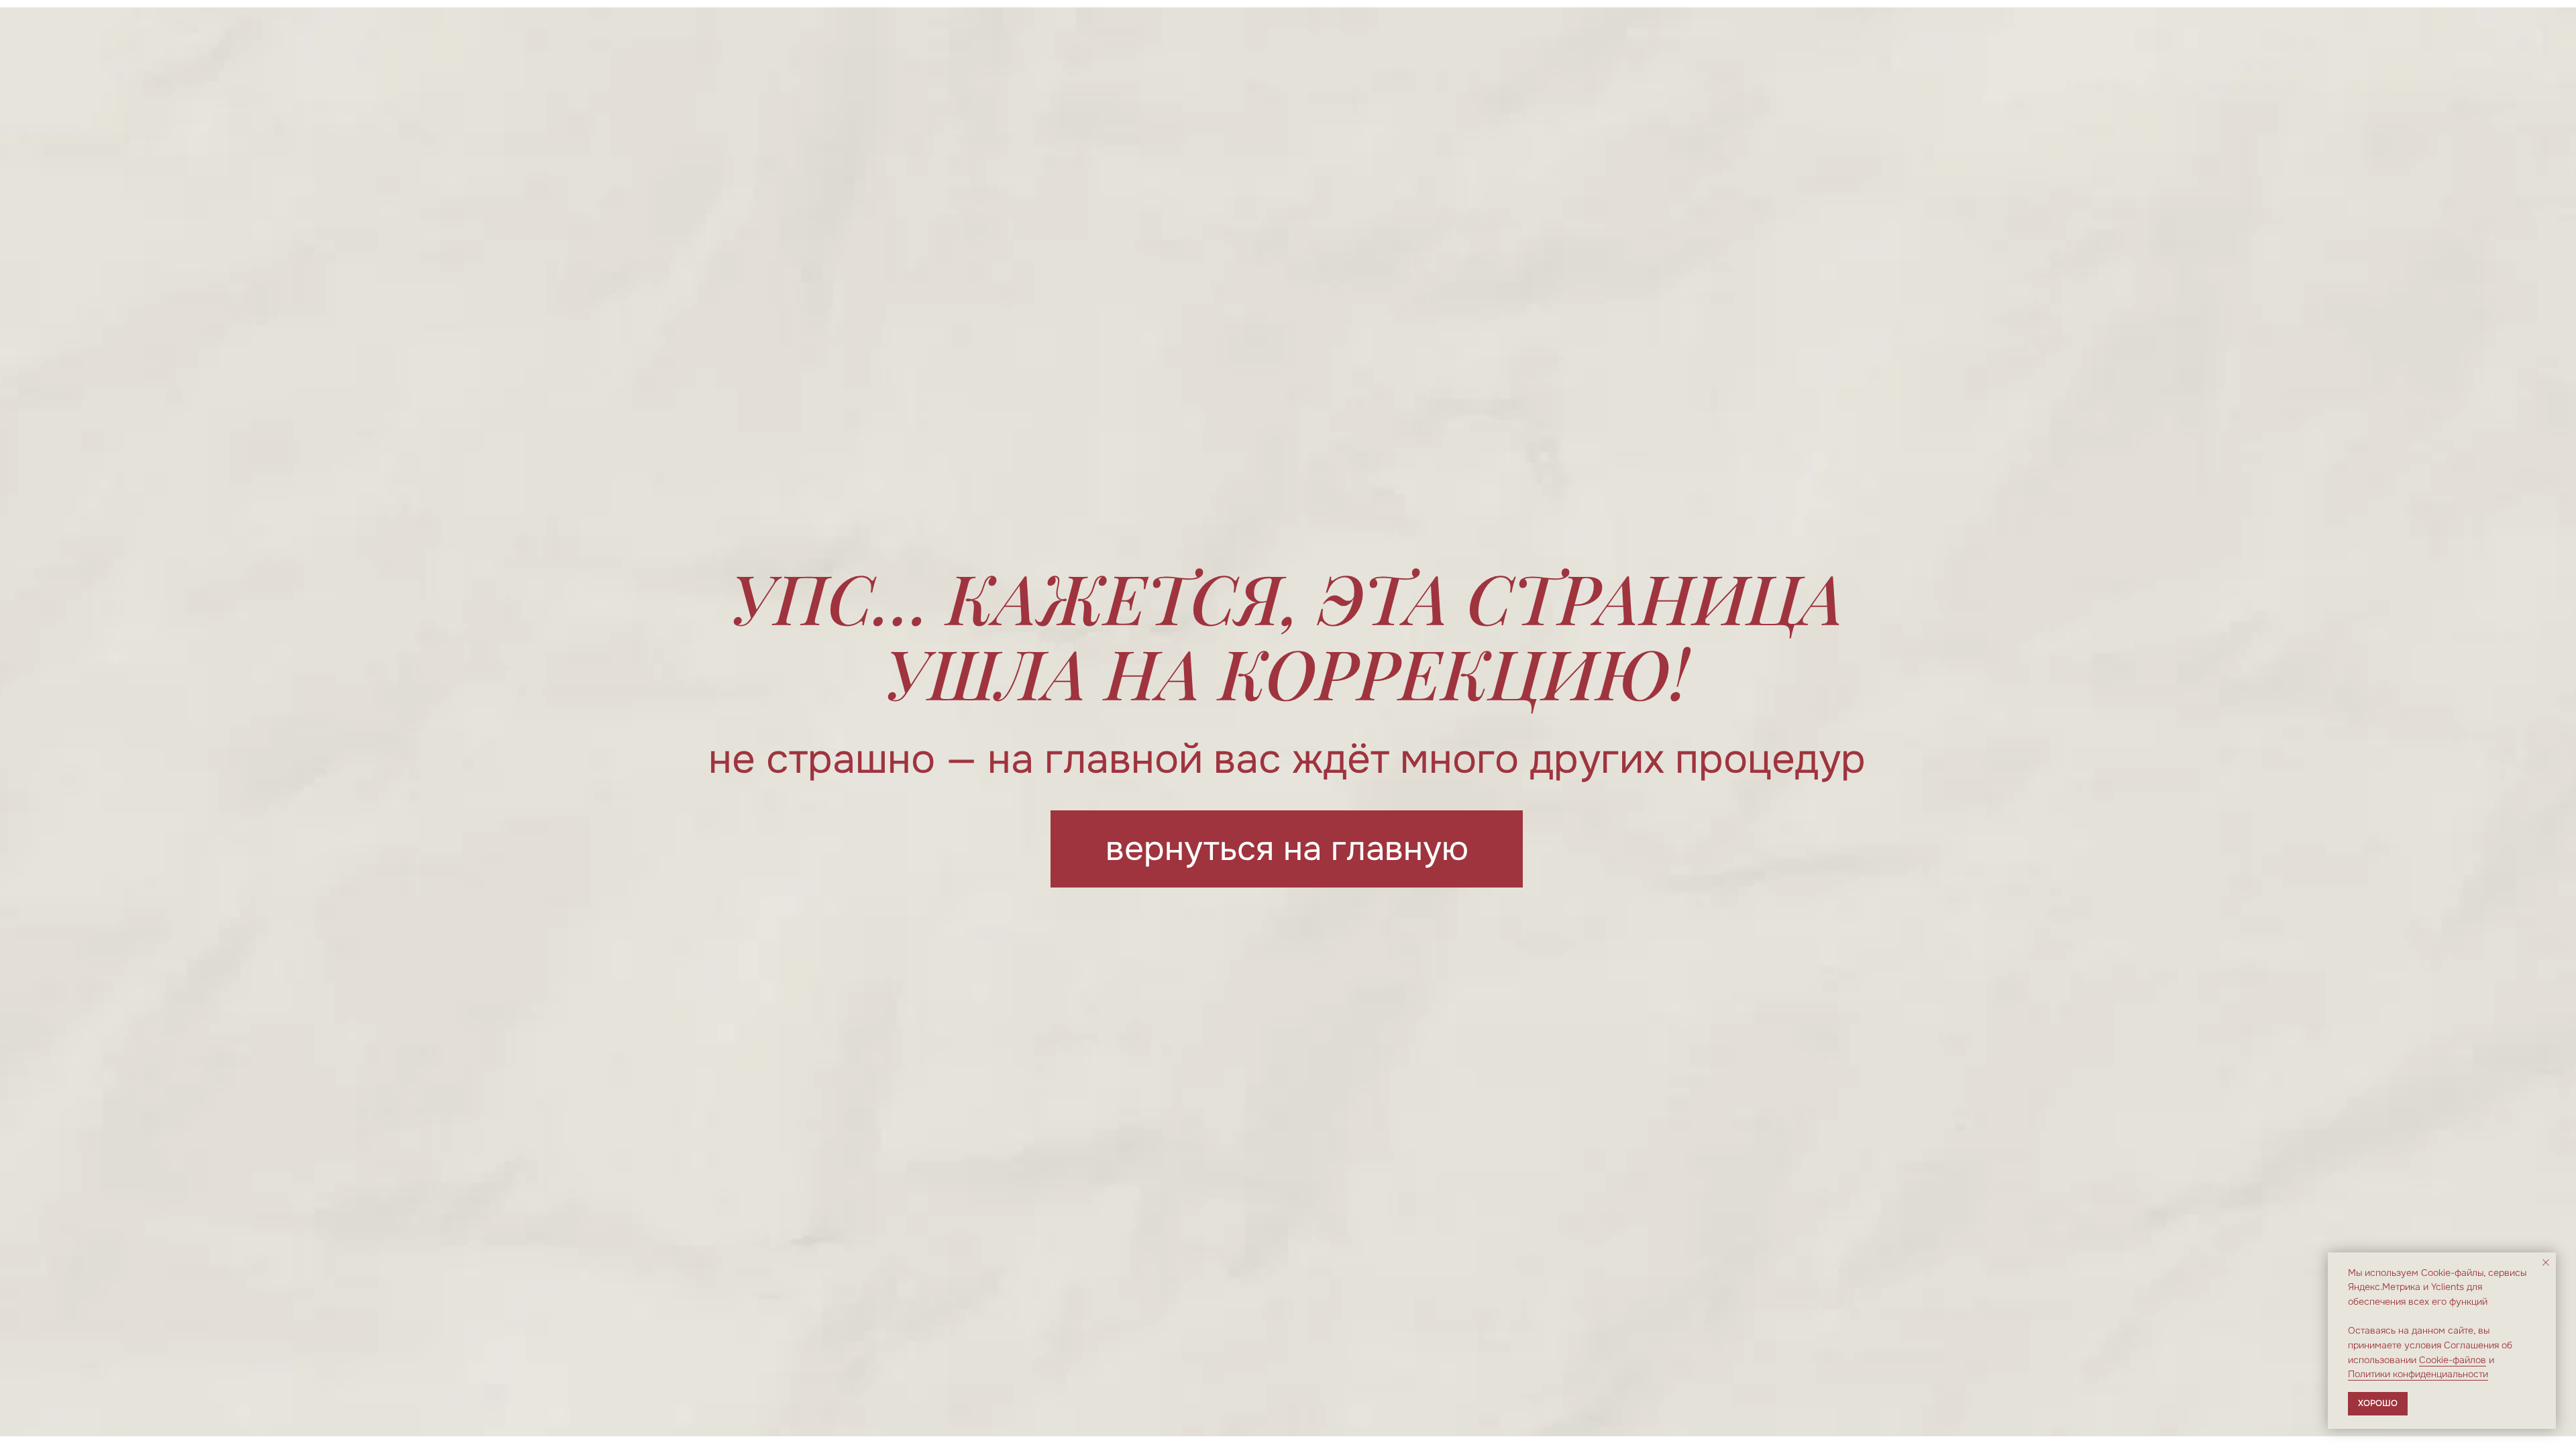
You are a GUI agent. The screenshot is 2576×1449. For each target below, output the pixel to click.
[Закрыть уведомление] (2546, 1263)
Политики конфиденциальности (2418, 1374)
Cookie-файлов (2453, 1360)
